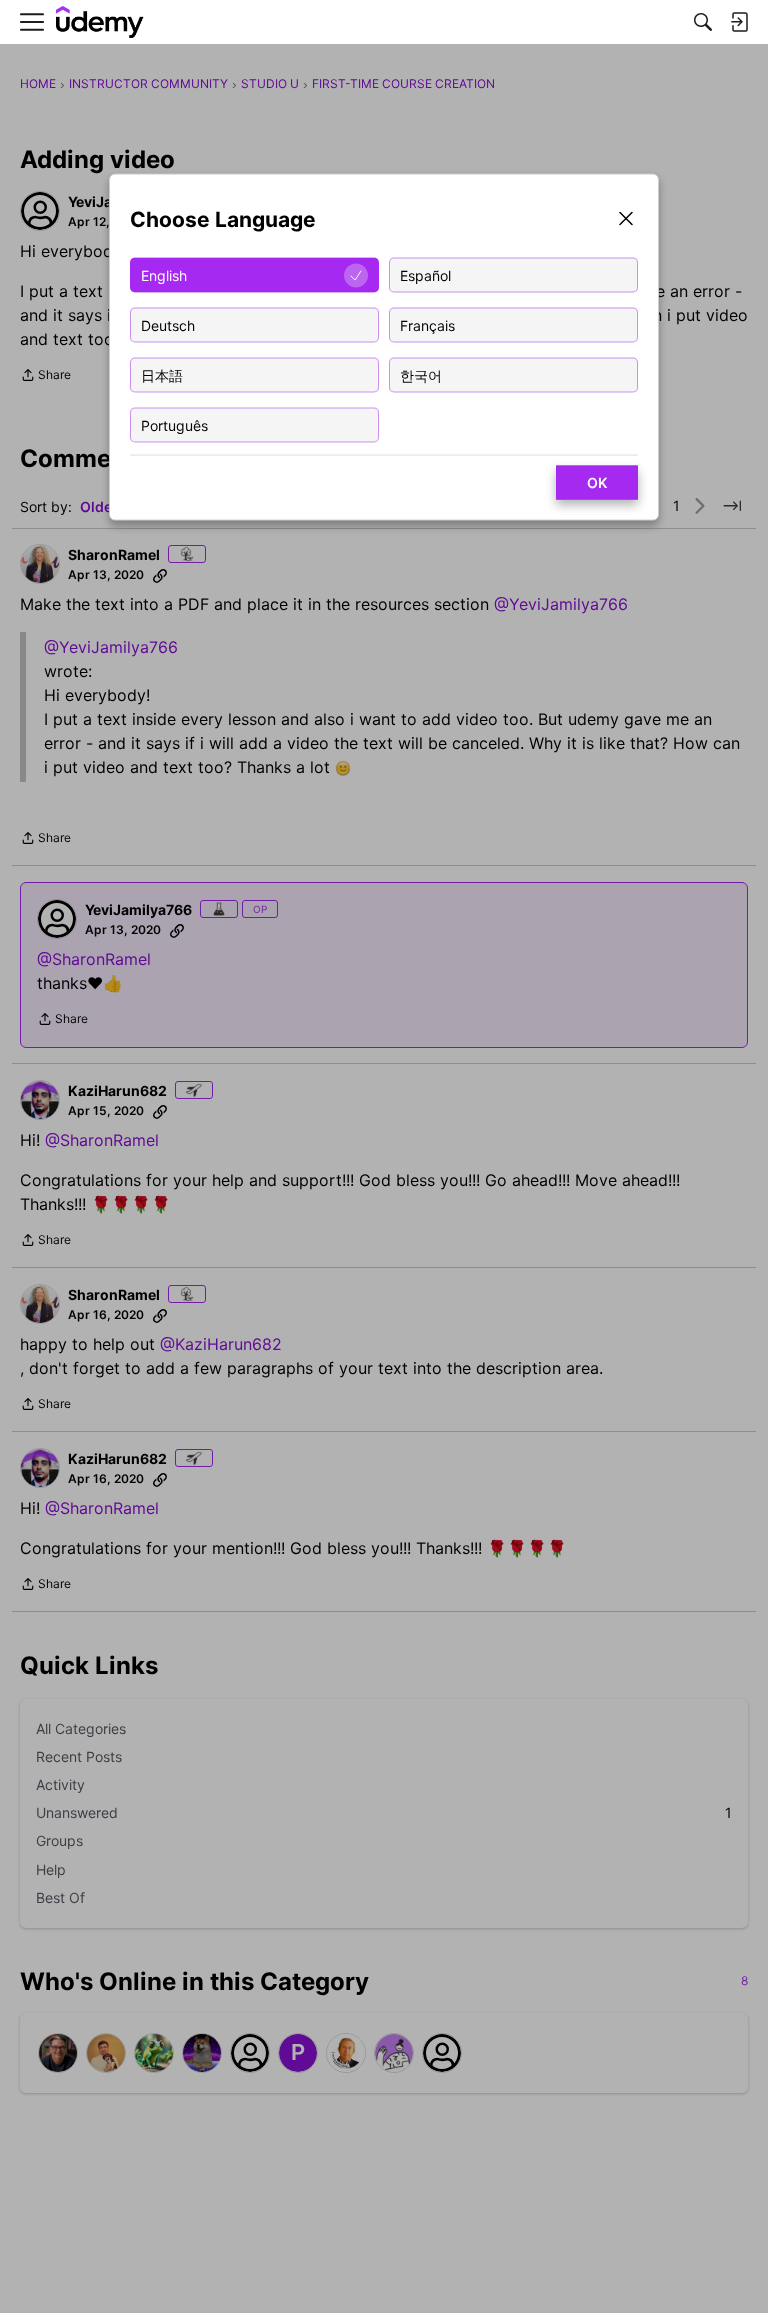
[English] (100, 22)
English (164, 274)
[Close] (626, 220)
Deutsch (168, 324)
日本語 (162, 374)
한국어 (421, 374)
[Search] (703, 22)
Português (174, 424)
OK (597, 482)
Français (427, 324)
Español (425, 274)
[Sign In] (739, 22)
